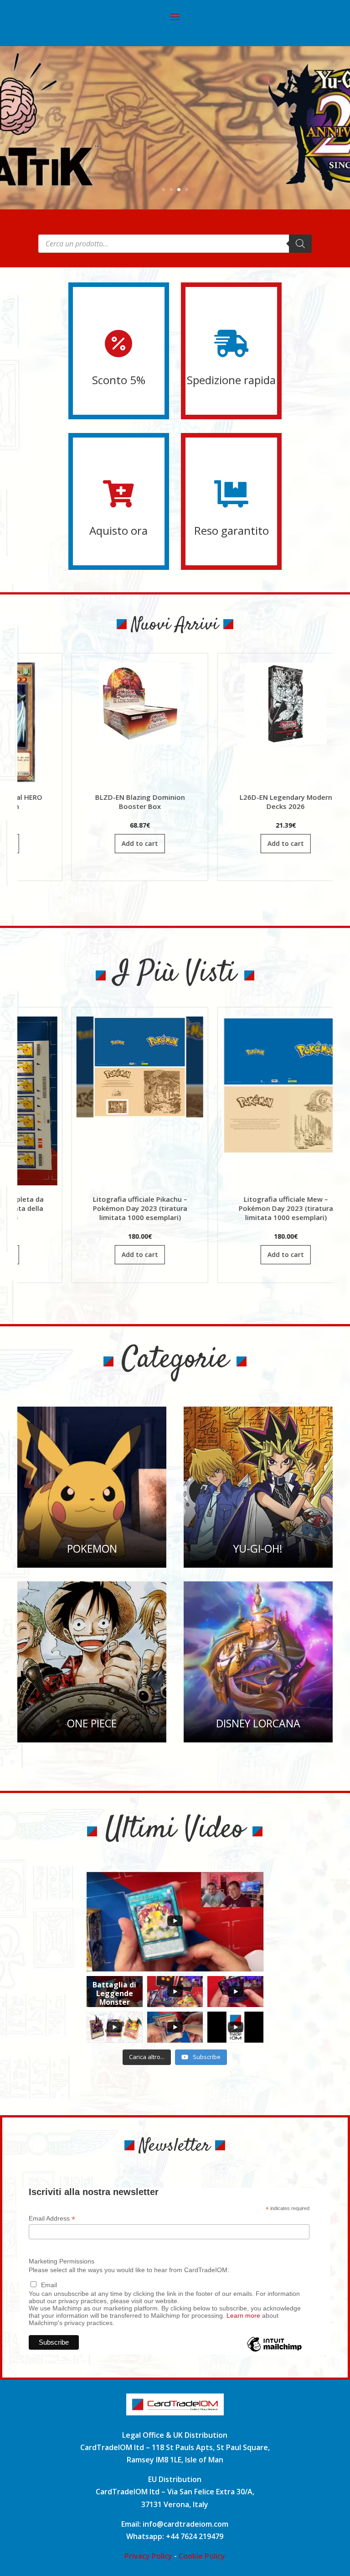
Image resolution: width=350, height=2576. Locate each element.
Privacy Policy (148, 2556)
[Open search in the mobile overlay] (175, 244)
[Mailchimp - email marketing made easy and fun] (274, 2351)
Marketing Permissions (62, 2261)
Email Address (52, 2219)
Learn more (243, 2315)
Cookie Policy (202, 2556)
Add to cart (44, 843)
